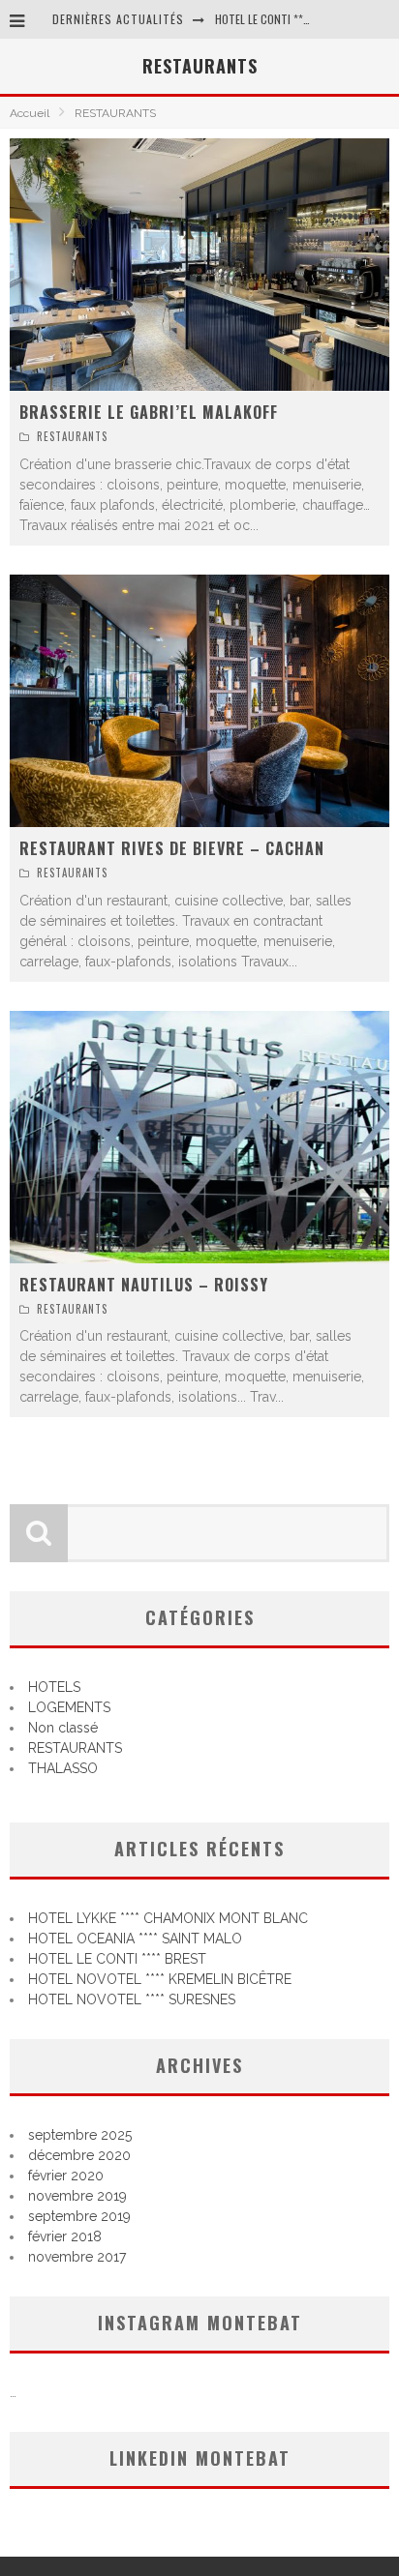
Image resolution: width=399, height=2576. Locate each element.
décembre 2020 (79, 2155)
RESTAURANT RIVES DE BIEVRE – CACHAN (172, 848)
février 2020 (66, 2176)
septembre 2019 (79, 2216)
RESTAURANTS (72, 436)
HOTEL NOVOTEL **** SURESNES (132, 1999)
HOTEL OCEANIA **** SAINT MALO (135, 1939)
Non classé (63, 1728)
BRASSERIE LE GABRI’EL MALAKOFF (149, 412)
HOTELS (54, 1687)
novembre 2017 (77, 2257)
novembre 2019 (77, 2196)
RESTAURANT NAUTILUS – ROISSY (144, 1285)
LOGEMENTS (69, 1707)
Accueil (30, 113)
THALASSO (63, 1768)
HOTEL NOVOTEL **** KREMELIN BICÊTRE (160, 1979)
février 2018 (65, 2236)
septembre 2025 (80, 2135)
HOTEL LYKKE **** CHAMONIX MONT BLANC (168, 1918)
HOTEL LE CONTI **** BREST (281, 19)
